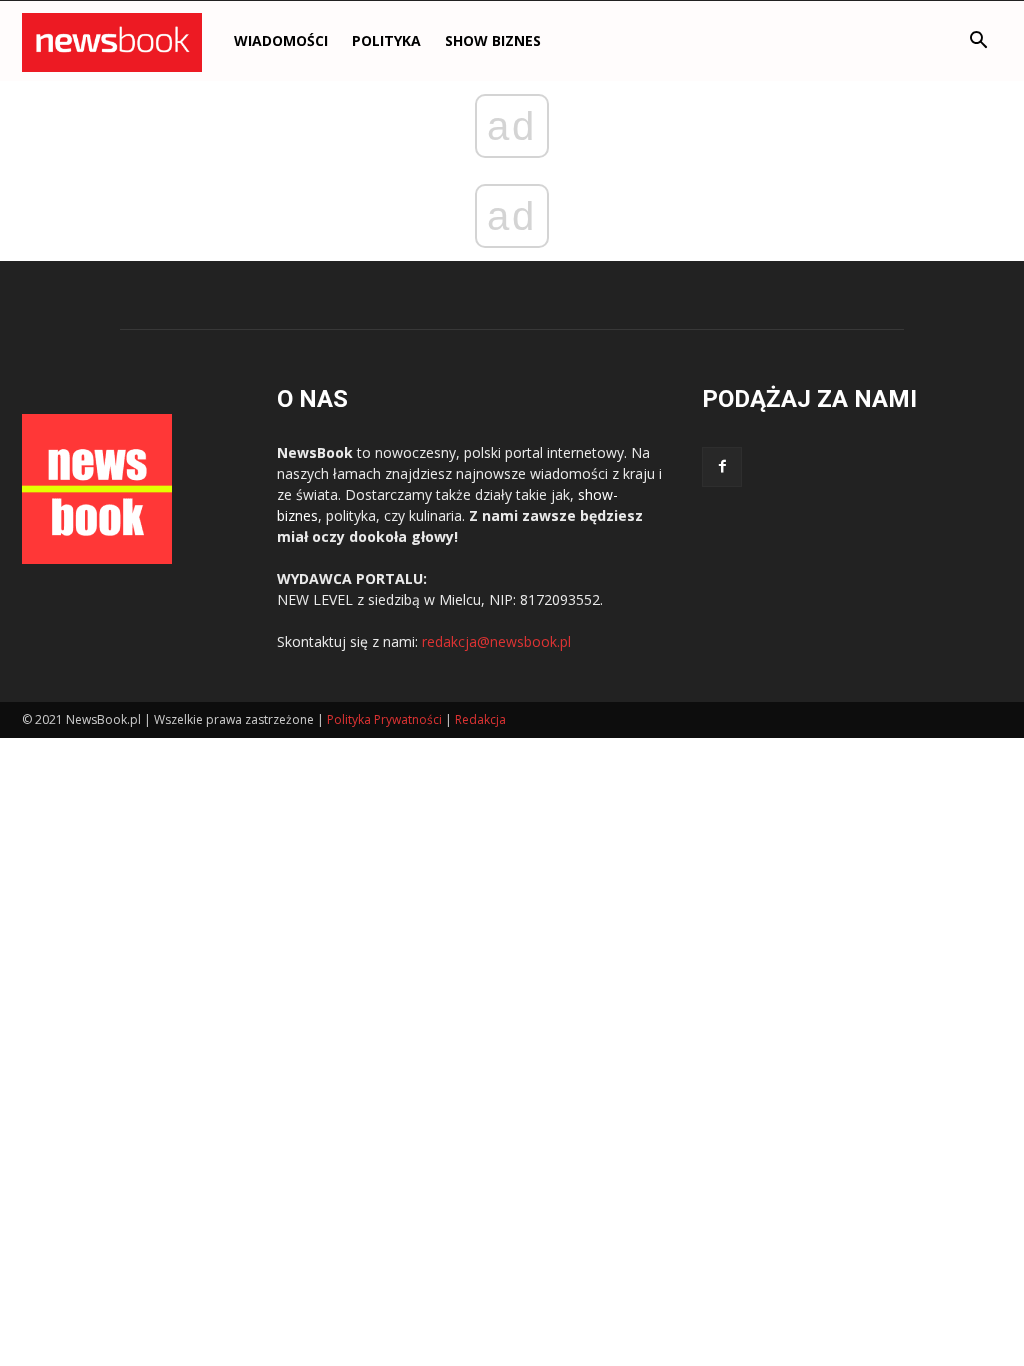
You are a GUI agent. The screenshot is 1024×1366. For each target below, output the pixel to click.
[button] (978, 42)
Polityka (386, 40)
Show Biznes (493, 40)
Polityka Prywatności (384, 719)
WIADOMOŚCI (281, 40)
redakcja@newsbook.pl (496, 641)
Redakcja (480, 719)
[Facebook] (722, 467)
